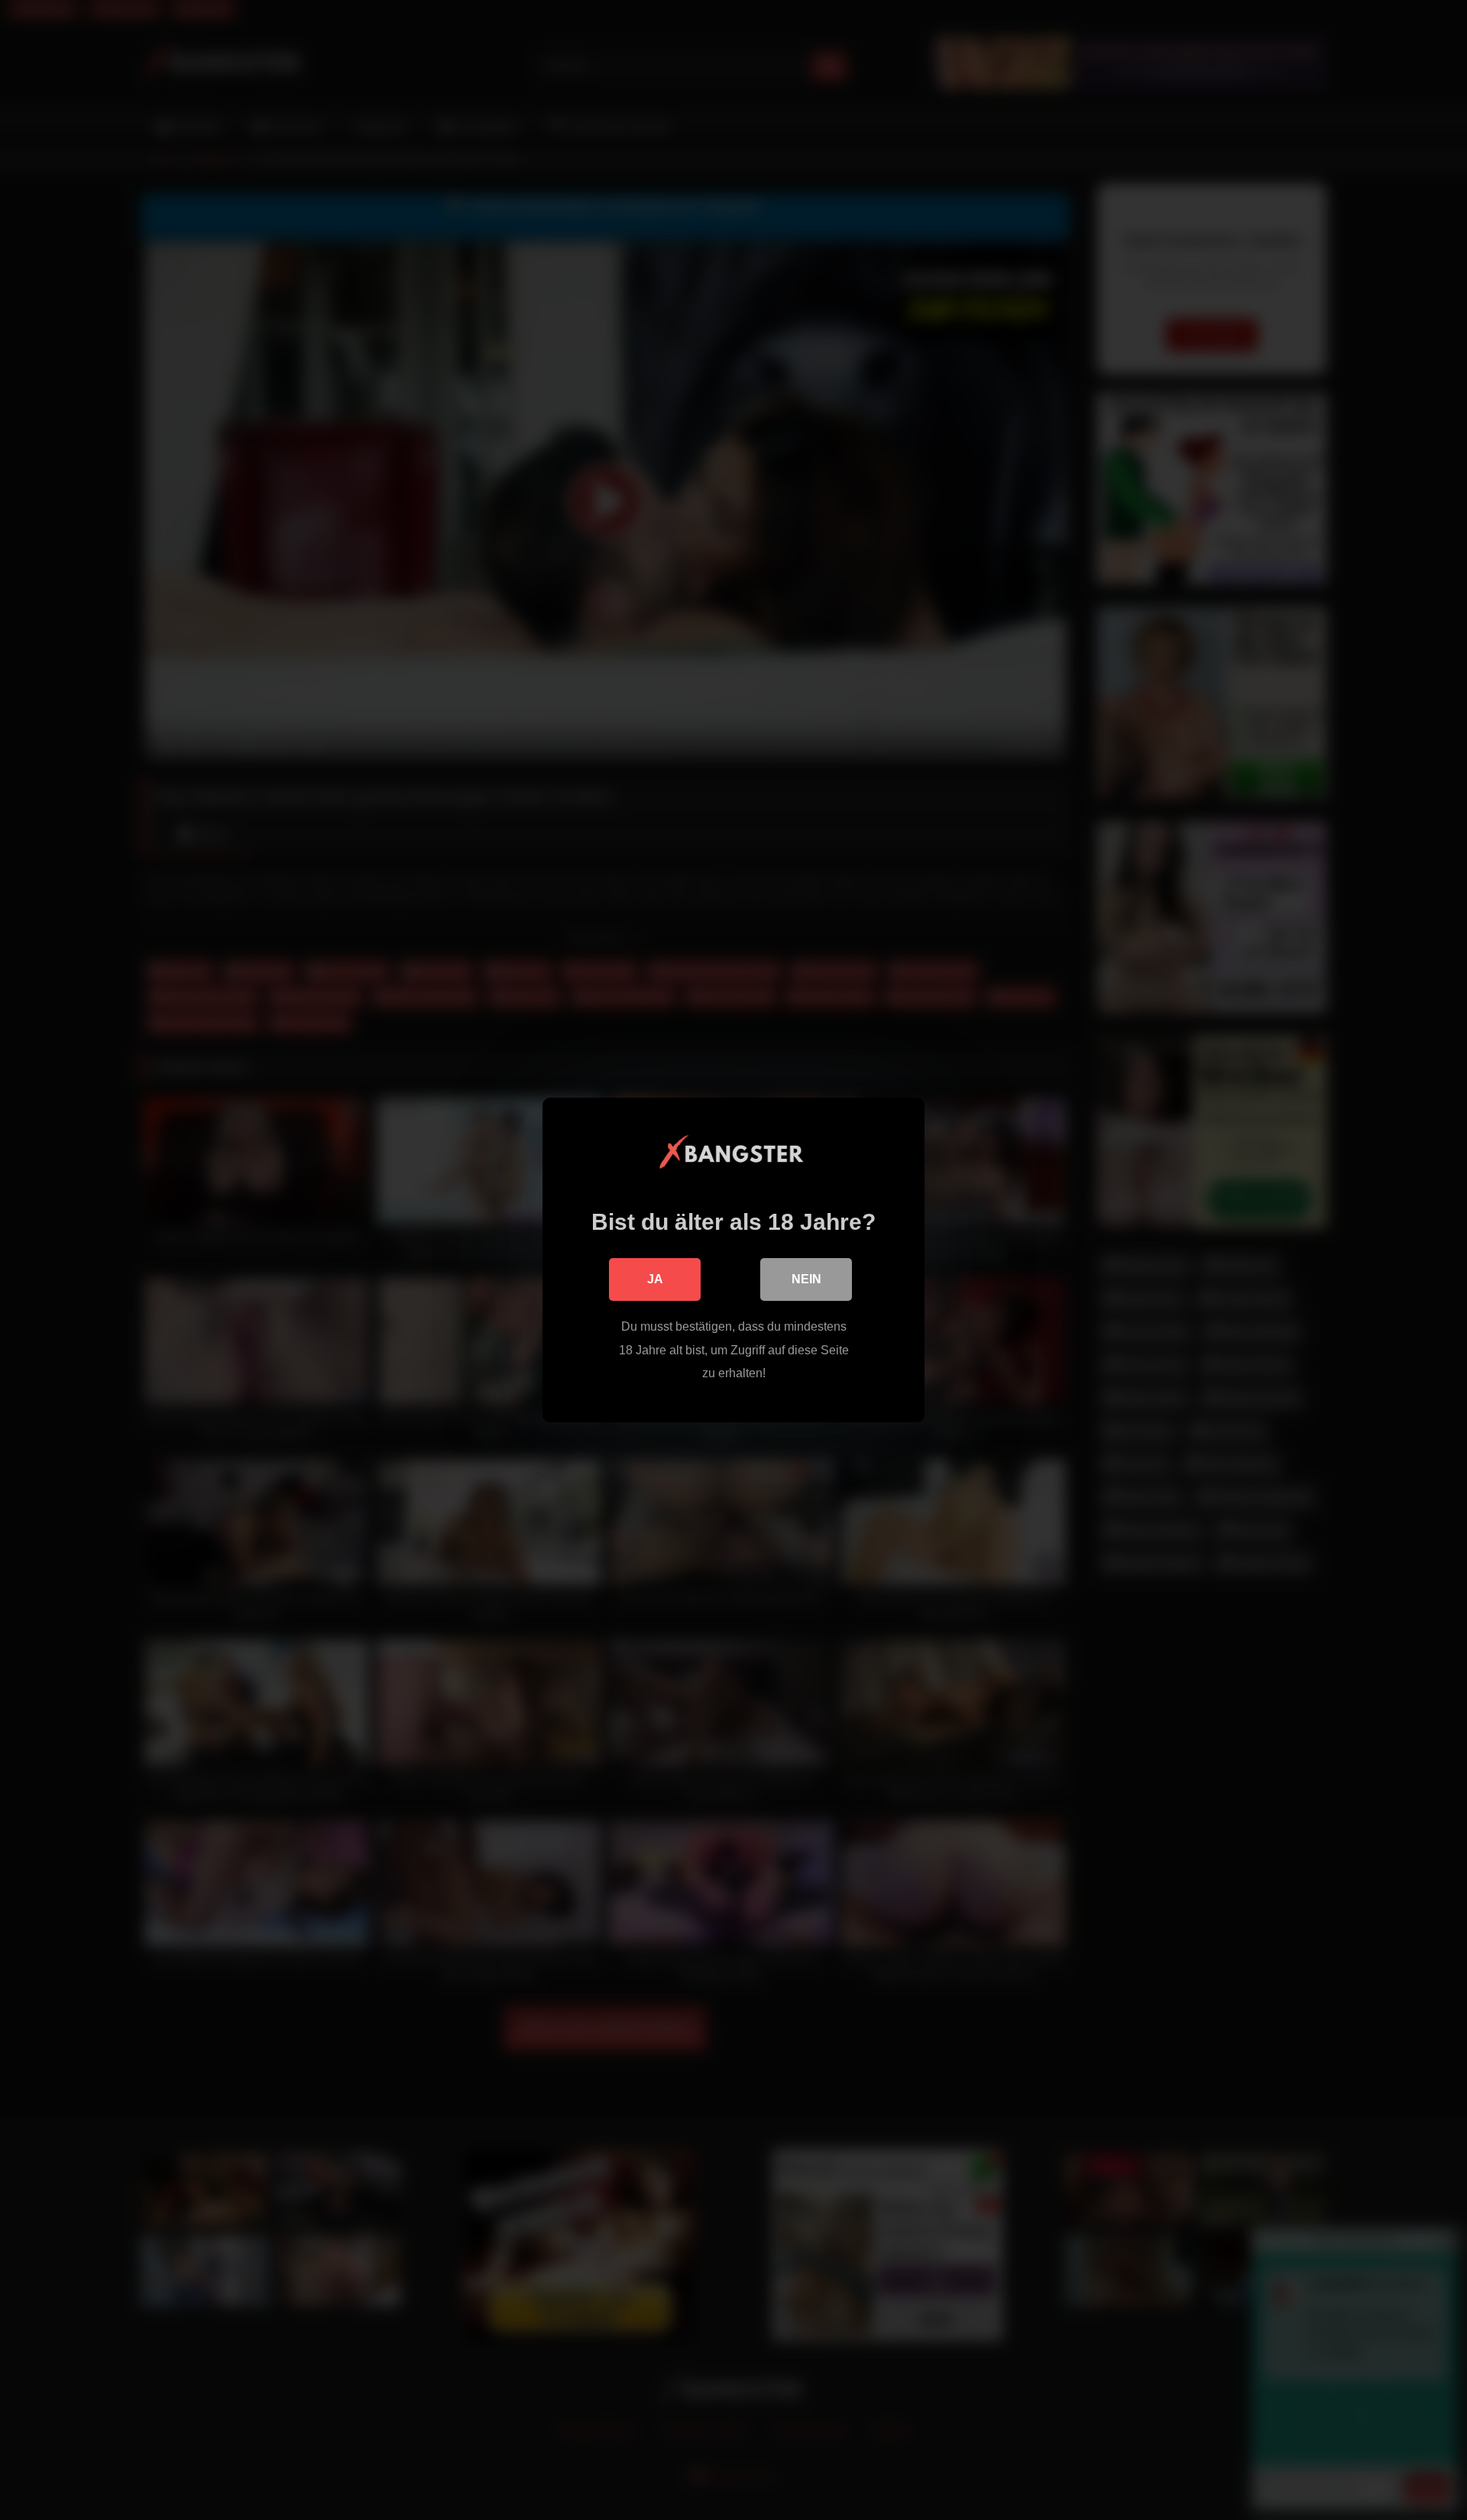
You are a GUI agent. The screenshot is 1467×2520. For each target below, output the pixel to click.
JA (655, 1279)
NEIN (806, 1279)
